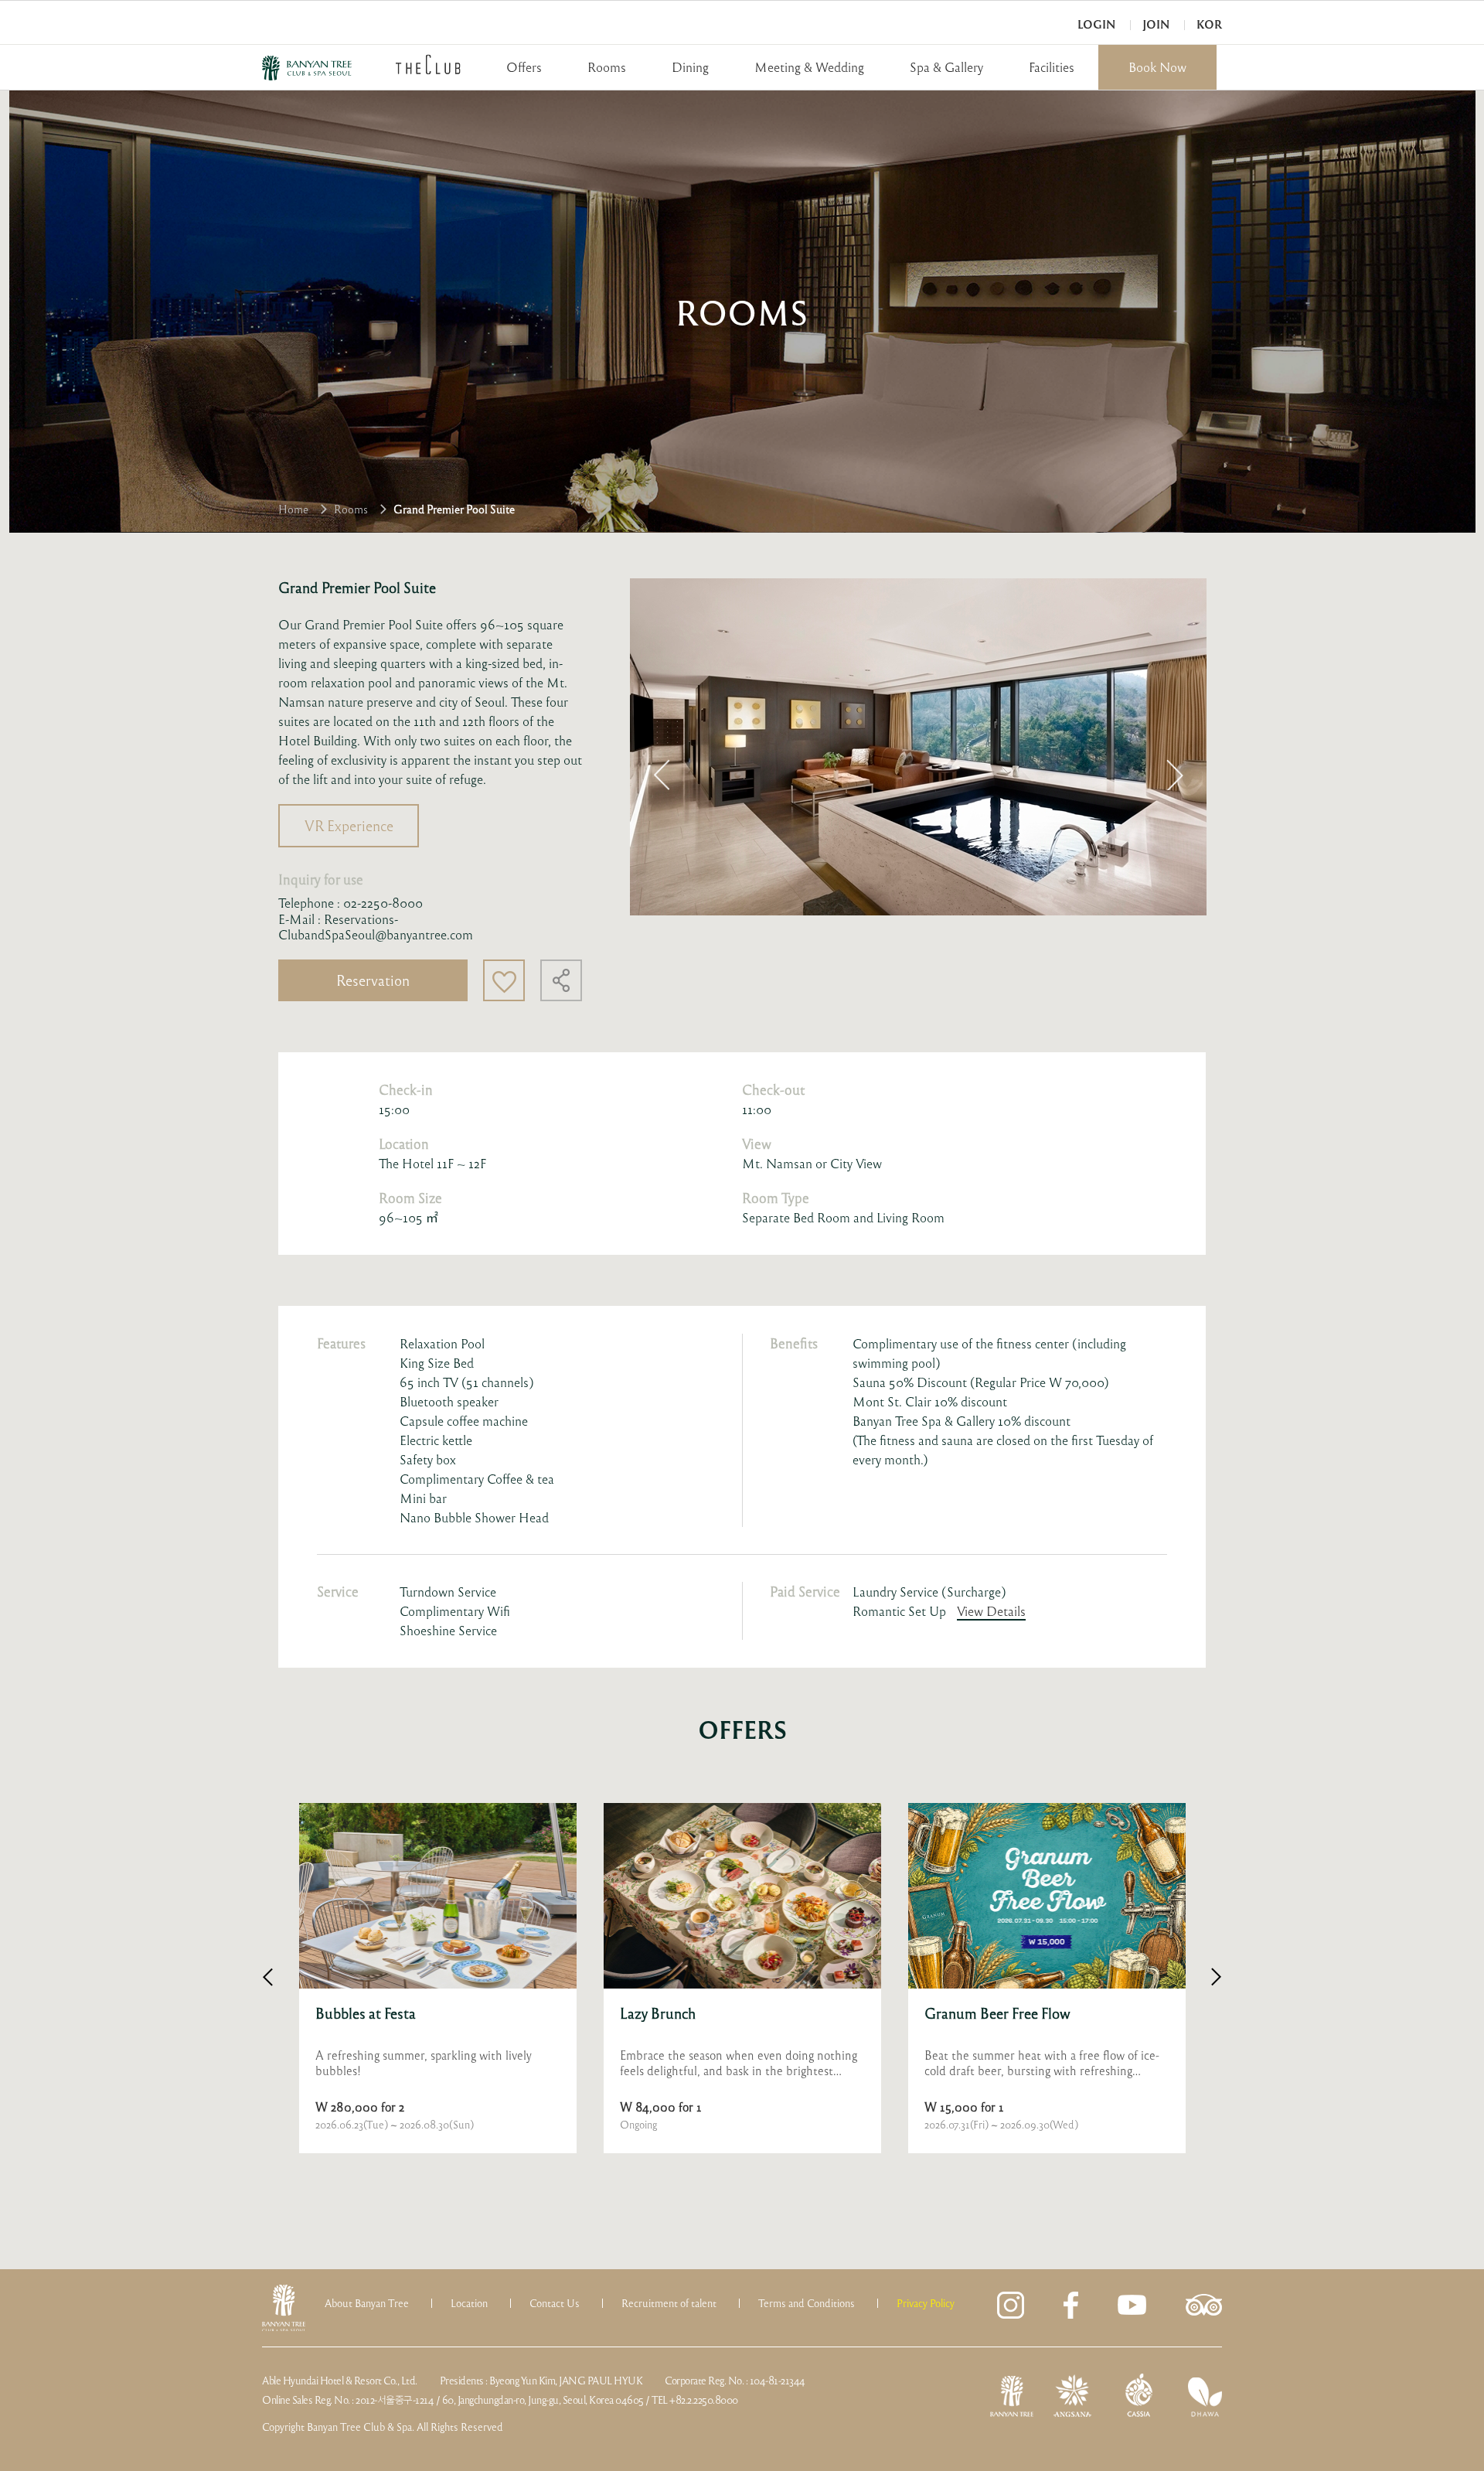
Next (1175, 775)
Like (504, 980)
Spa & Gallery (946, 67)
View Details (991, 1611)
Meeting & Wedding (809, 67)
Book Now (1157, 67)
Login (1096, 24)
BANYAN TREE (307, 68)
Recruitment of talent (669, 2303)
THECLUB (428, 64)
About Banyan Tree (367, 2303)
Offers (524, 67)
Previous (662, 775)
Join (1156, 24)
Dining (690, 67)
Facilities (1052, 67)
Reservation (373, 980)
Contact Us (555, 2303)
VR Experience (349, 825)
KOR (1209, 24)
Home (293, 509)
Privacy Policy (926, 2303)
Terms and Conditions (807, 2303)
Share (561, 980)
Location (469, 2303)
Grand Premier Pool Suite (454, 509)
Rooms (607, 67)
